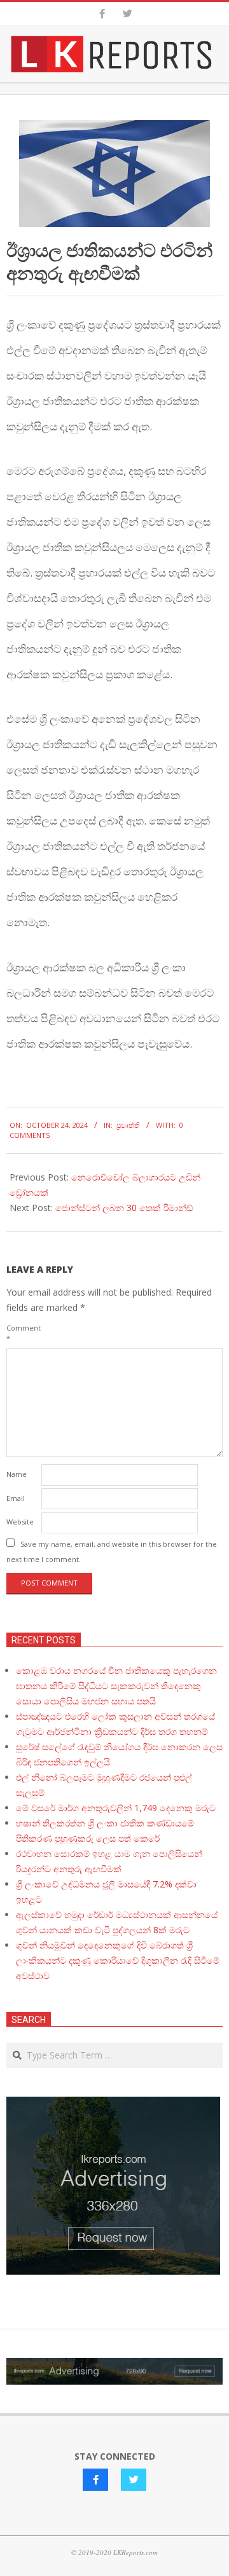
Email (16, 1498)
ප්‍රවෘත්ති (128, 1125)
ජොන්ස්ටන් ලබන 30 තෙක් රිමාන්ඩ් (124, 1208)
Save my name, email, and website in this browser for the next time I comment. (112, 1552)
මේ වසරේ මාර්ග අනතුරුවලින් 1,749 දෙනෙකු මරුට (116, 1808)
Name (17, 1474)
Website (20, 1522)
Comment (23, 1333)
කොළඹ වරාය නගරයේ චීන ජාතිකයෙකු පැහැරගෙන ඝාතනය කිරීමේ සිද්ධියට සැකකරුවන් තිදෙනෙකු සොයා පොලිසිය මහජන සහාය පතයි (116, 1686)
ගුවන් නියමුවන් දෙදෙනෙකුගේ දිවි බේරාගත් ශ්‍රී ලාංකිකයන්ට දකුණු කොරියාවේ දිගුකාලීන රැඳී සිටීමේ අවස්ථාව (118, 1960)
